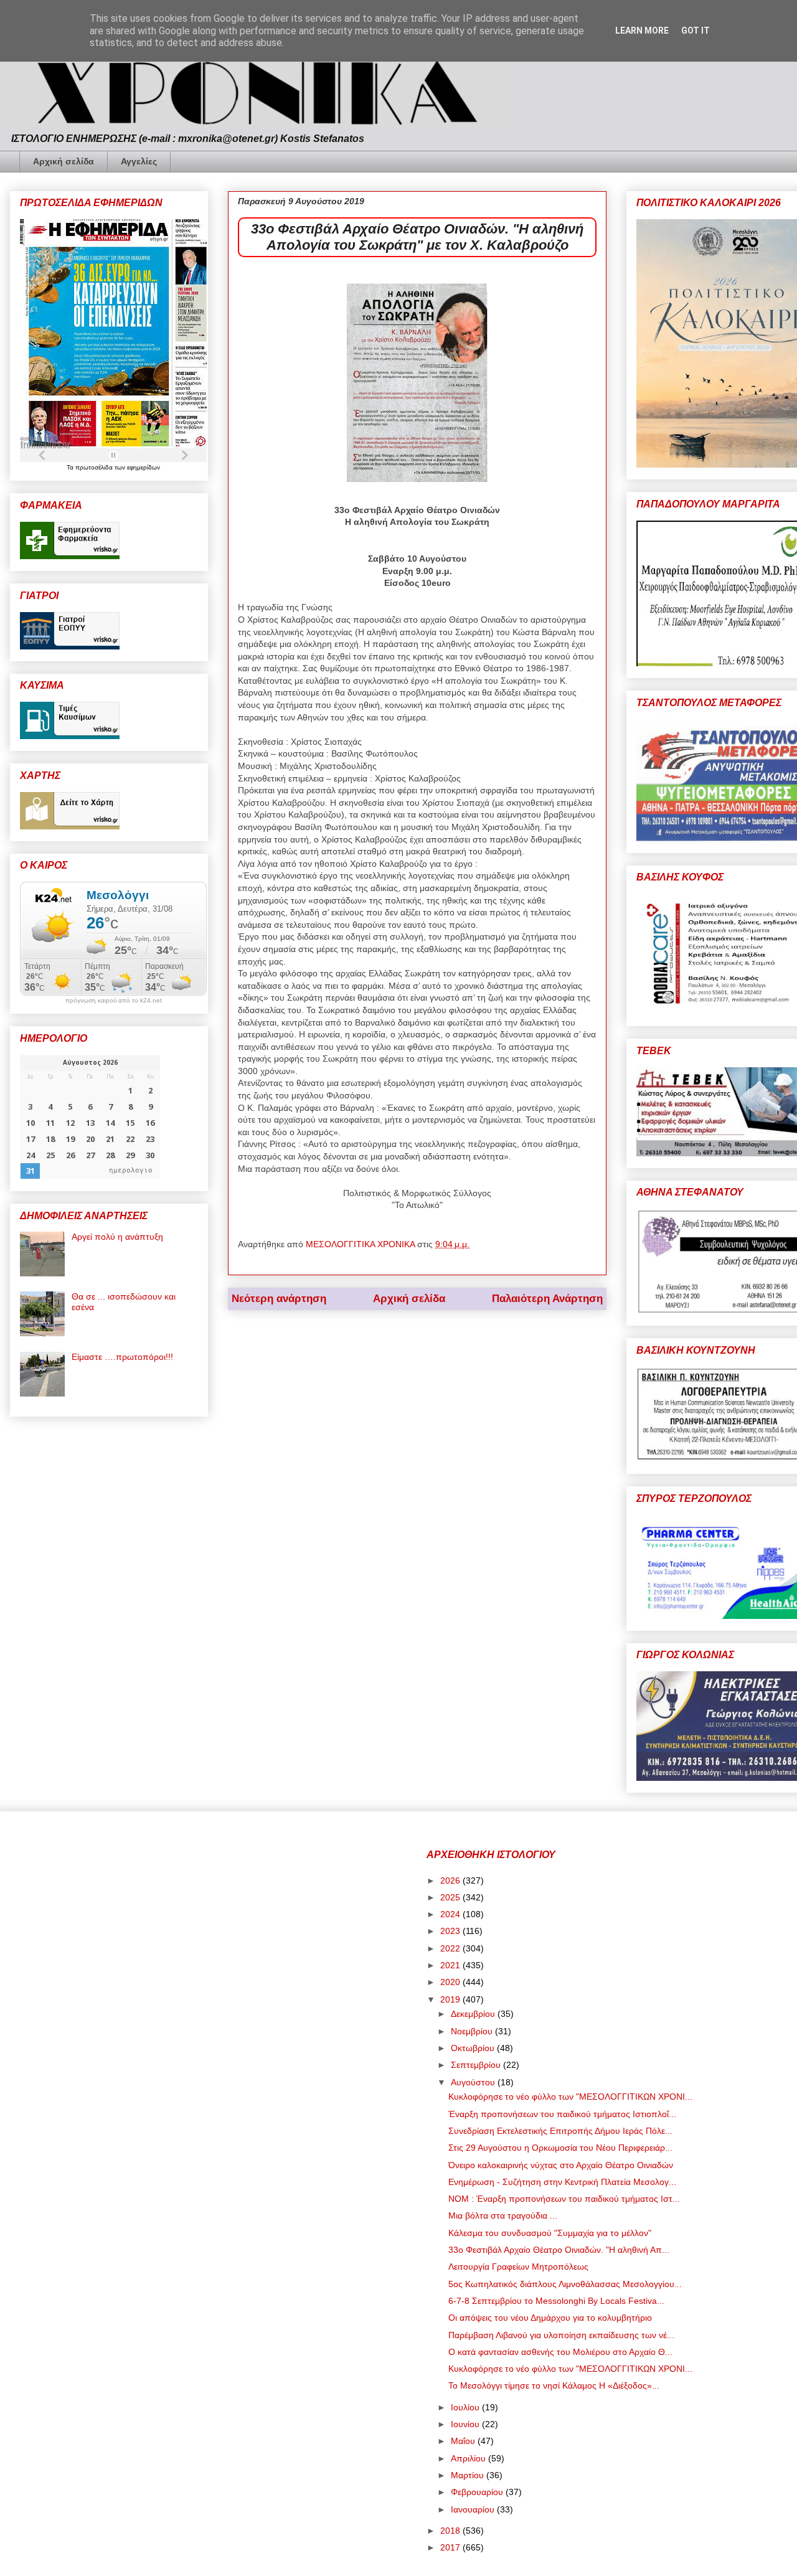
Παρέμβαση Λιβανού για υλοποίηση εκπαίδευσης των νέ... (561, 2335)
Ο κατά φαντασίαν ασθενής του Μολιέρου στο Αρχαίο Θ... (560, 2352)
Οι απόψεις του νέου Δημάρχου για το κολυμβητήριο (550, 2318)
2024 (451, 1914)
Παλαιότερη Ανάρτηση (547, 1299)
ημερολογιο (131, 1170)
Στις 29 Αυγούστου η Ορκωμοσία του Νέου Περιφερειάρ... (560, 2148)
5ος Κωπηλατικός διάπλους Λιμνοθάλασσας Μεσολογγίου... (565, 2284)
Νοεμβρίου (473, 2031)
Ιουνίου (466, 2424)
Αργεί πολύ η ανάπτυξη (117, 1237)
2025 (451, 1897)
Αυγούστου (474, 2082)
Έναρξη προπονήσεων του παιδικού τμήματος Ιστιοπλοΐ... (562, 2114)
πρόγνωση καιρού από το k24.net (114, 1001)
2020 (451, 1982)
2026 (451, 1880)
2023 (451, 1931)
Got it (696, 31)
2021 (451, 1965)
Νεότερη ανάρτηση (279, 1299)
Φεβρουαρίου (478, 2492)
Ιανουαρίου (474, 2509)
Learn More (642, 31)
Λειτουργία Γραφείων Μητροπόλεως (518, 2267)
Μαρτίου (469, 2475)
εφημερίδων (144, 467)
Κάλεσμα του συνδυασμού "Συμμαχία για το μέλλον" (550, 2233)
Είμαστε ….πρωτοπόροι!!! (122, 1357)
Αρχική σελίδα (64, 161)
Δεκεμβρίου (474, 2014)
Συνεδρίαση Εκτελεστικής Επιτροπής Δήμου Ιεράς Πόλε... (560, 2131)
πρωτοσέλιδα (95, 467)
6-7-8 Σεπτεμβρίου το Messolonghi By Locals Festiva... (556, 2301)
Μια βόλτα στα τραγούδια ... (503, 2215)
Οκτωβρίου (474, 2048)
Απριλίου (469, 2458)
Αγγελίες (139, 161)
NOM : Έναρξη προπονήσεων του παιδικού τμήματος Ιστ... (564, 2199)
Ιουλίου (466, 2407)
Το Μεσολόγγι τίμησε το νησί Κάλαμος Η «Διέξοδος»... (554, 2385)
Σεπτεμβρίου (477, 2065)
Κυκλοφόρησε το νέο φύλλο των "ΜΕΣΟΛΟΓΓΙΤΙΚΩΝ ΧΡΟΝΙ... (570, 2097)
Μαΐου (464, 2441)
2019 (451, 1999)
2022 (451, 1948)
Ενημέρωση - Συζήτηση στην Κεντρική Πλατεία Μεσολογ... (562, 2182)
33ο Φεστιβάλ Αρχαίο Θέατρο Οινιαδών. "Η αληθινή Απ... (559, 2250)
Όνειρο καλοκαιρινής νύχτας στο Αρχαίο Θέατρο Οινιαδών (561, 2165)
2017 (451, 2547)
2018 (451, 2531)
